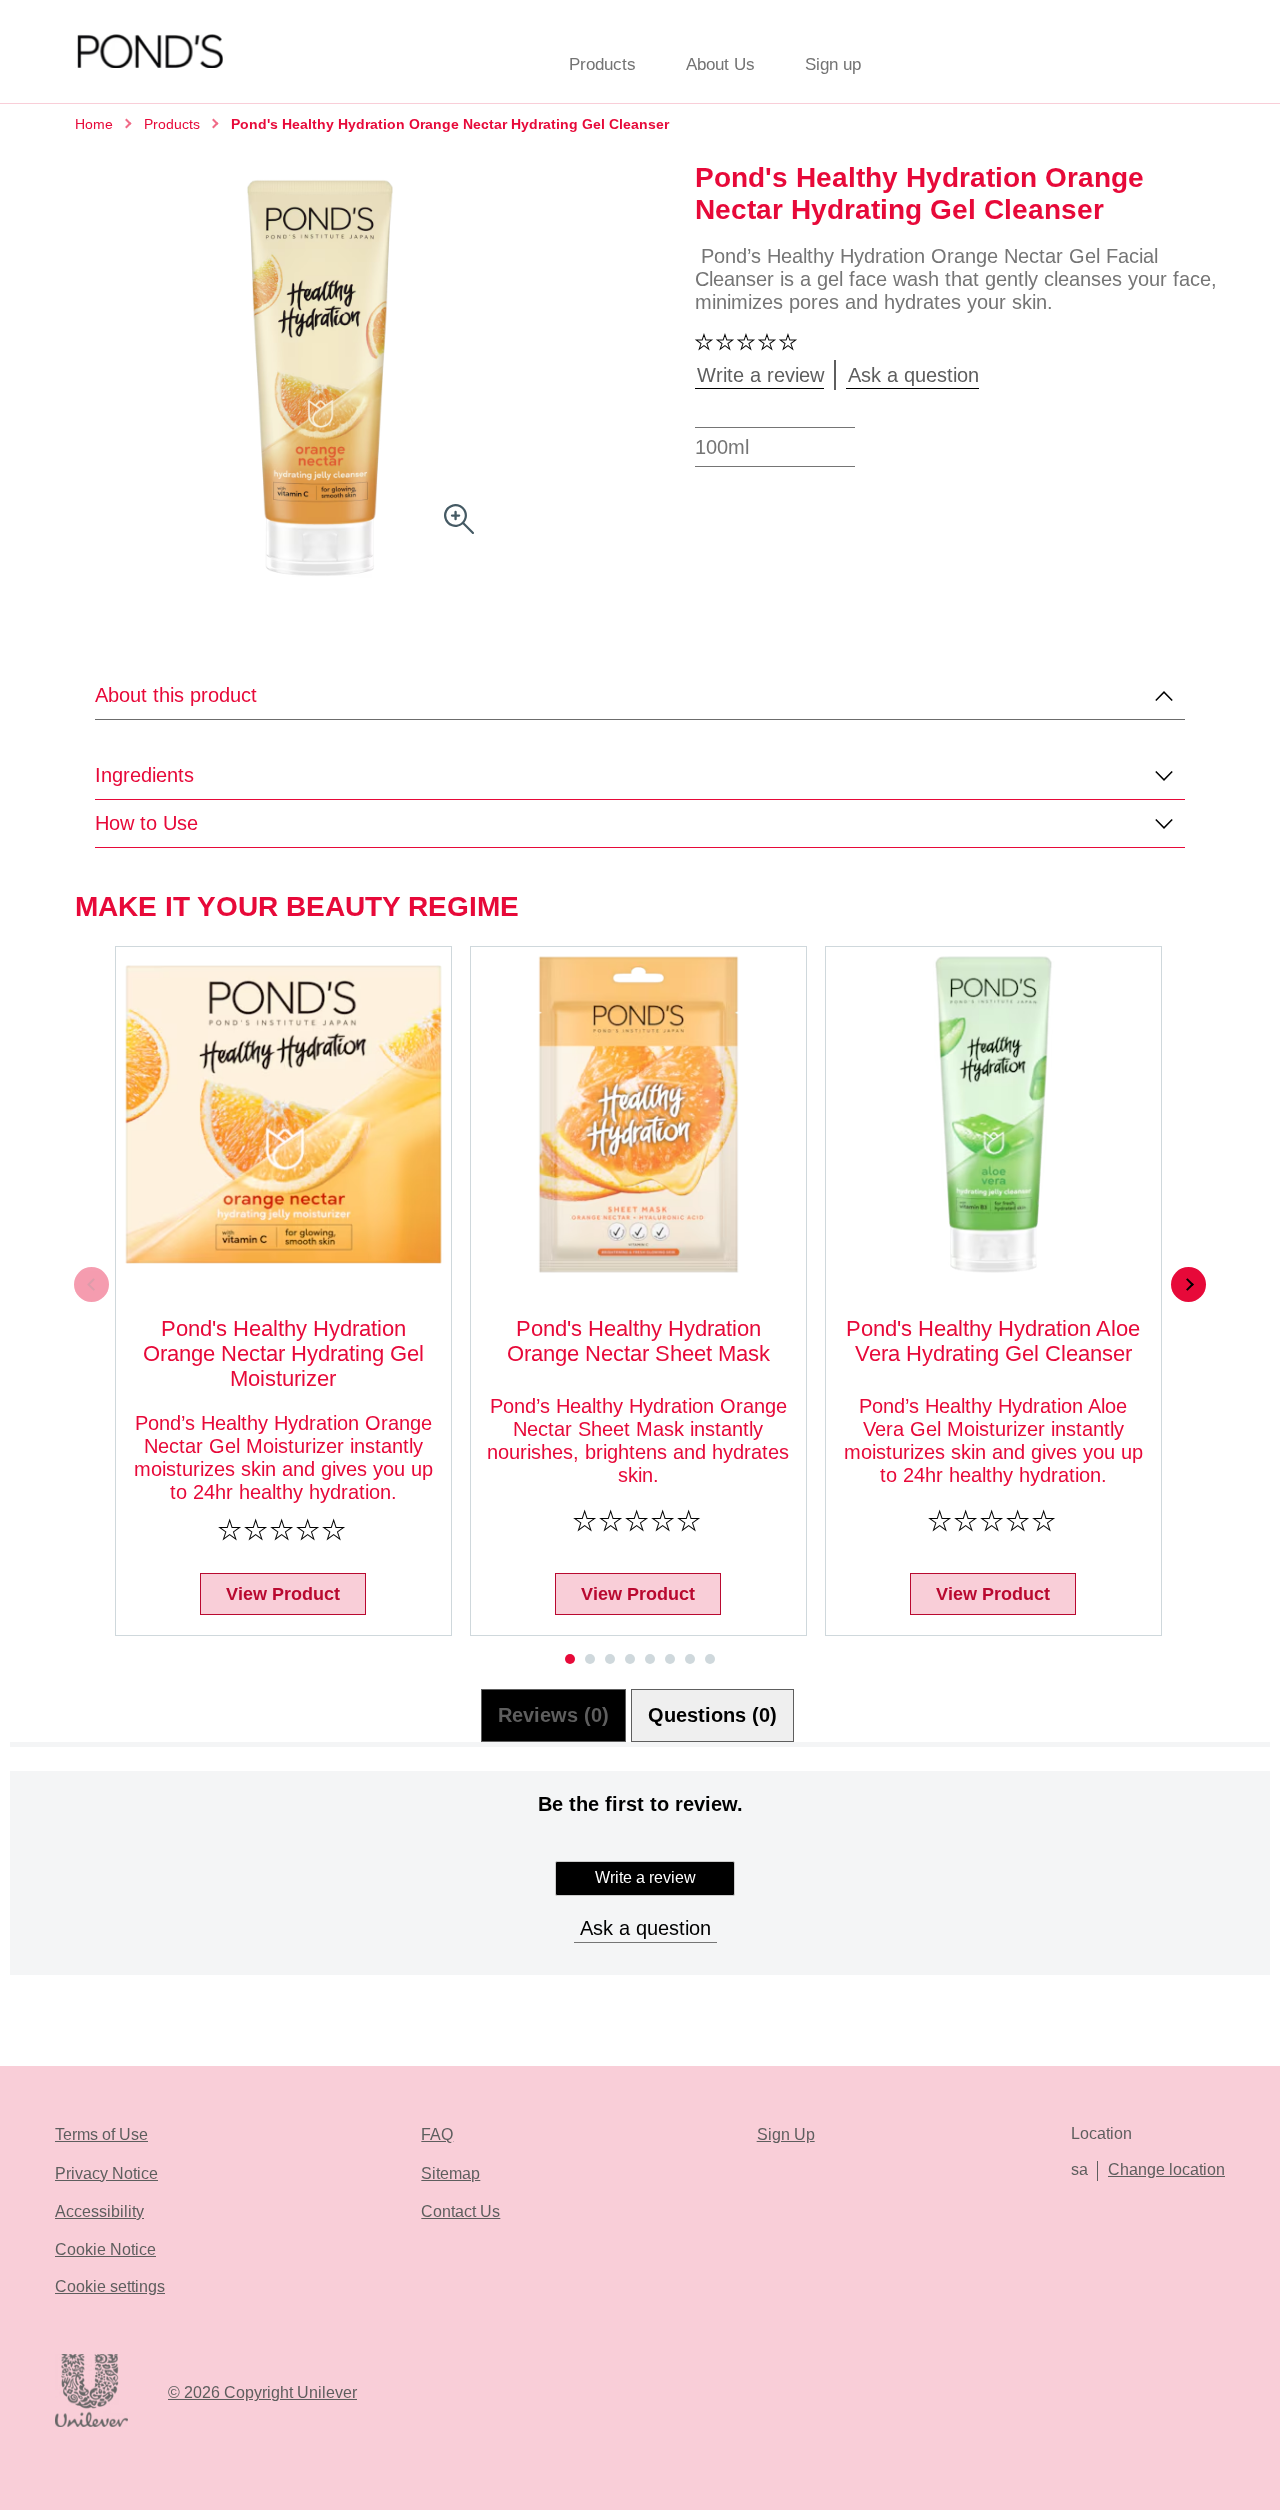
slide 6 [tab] (670, 1659)
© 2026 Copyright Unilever (262, 2392)
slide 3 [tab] (610, 1659)
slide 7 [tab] (690, 1659)
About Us (720, 64)
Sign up (833, 64)
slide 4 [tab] (630, 1659)
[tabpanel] (640, 1905)
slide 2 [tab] (590, 1659)
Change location (1166, 2169)
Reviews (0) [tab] (553, 1715)
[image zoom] (459, 520)
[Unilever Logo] (91, 2423)
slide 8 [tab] (710, 1659)
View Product (283, 1594)
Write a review (645, 1877)
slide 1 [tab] (570, 1659)
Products (602, 64)
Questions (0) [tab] (712, 1715)
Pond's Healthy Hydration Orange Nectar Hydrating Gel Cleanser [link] (450, 124)
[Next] (1188, 1284)
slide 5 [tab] (650, 1659)
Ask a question (645, 1928)
